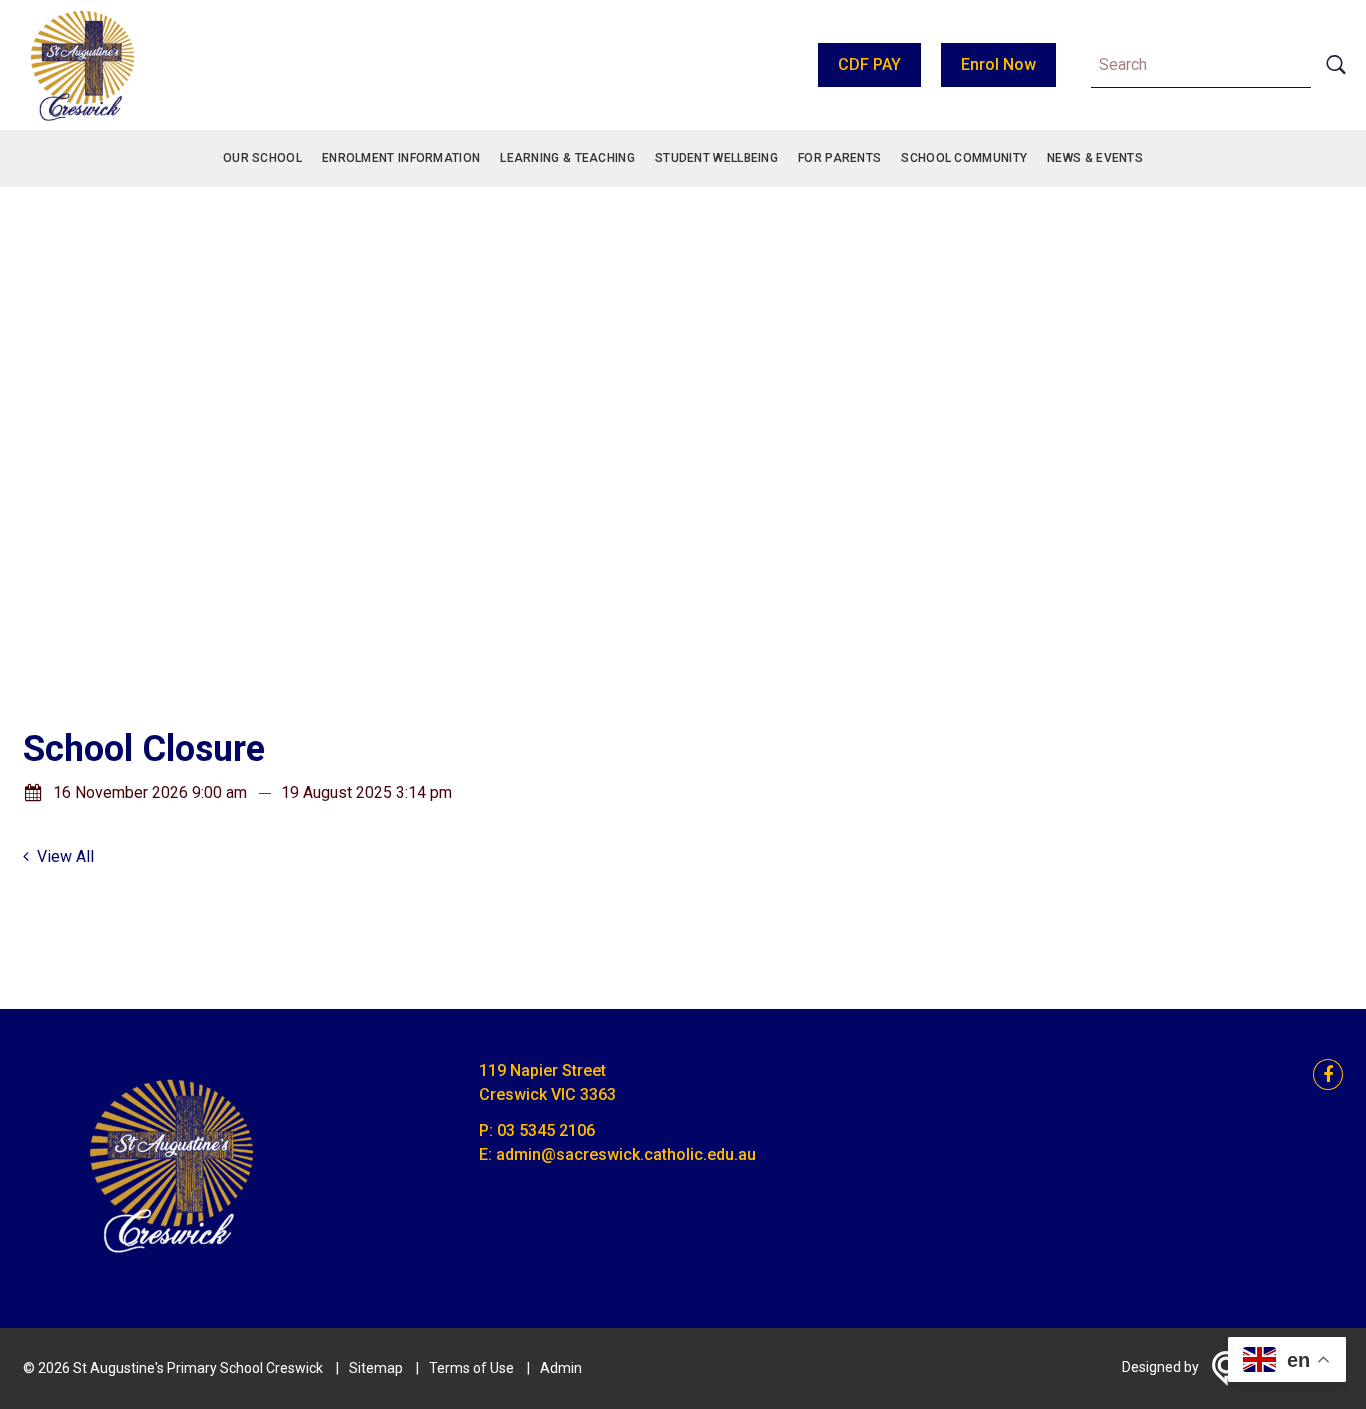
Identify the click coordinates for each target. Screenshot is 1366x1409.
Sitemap (376, 1368)
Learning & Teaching (567, 158)
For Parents (839, 158)
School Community (964, 158)
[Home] (173, 1265)
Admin (561, 1368)
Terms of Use (471, 1368)
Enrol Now (998, 64)
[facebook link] (1322, 1075)
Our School (262, 158)
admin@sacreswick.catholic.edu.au (626, 1154)
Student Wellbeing (716, 158)
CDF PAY (869, 64)
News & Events (1095, 158)
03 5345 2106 (546, 1130)
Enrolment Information (401, 158)
